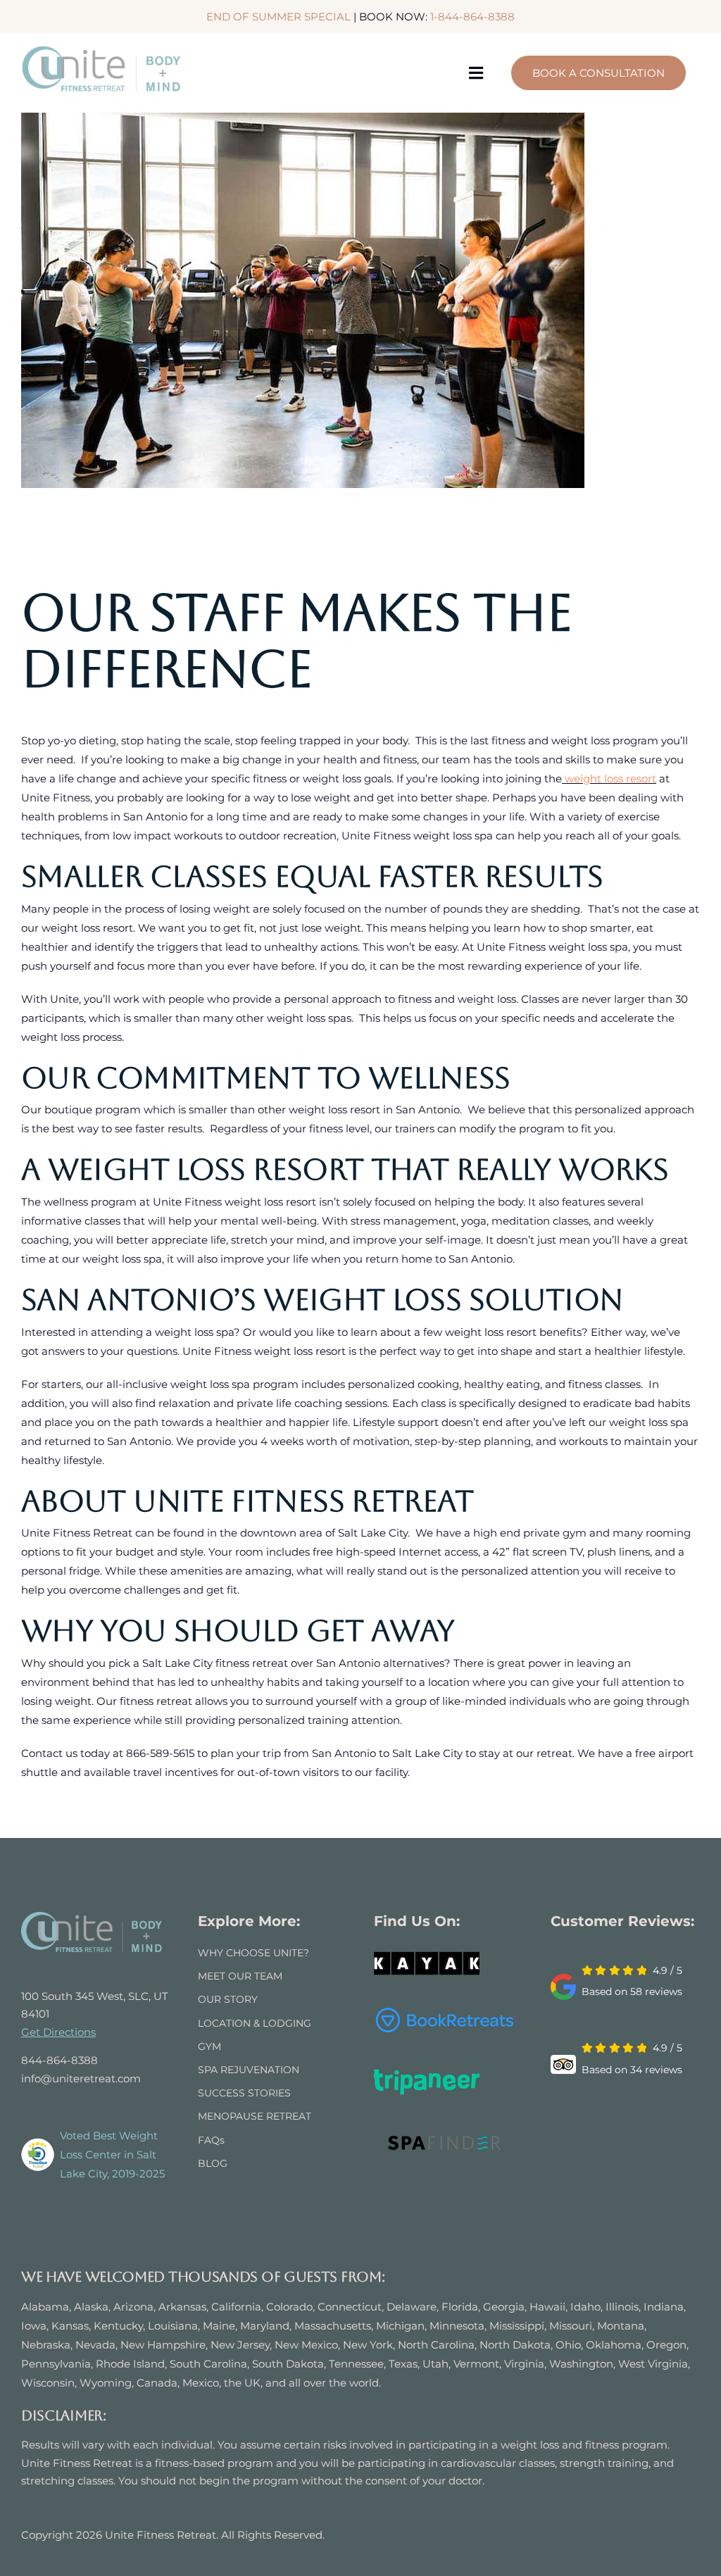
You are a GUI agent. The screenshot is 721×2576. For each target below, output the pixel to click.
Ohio (568, 2345)
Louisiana (173, 2326)
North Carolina (436, 2345)
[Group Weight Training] (303, 300)
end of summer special (278, 17)
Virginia (524, 2364)
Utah (435, 2364)
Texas (403, 2364)
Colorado (289, 2307)
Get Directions (58, 2032)
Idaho (585, 2307)
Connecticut (350, 2307)
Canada (157, 2383)
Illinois (622, 2307)
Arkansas (182, 2307)
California (236, 2307)
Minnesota (457, 2326)
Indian (660, 2307)
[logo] (102, 50)
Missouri (571, 2326)
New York (368, 2345)
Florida (460, 2307)
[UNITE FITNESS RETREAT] (92, 1917)
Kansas (70, 2326)
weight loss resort (610, 779)
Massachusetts (333, 2326)
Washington (581, 2364)
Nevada (95, 2345)
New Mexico (306, 2345)
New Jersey (240, 2345)
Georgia (504, 2307)
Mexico (201, 2383)
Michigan (400, 2326)
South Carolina (208, 2364)
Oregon (666, 2345)
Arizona (133, 2307)
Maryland (265, 2326)
